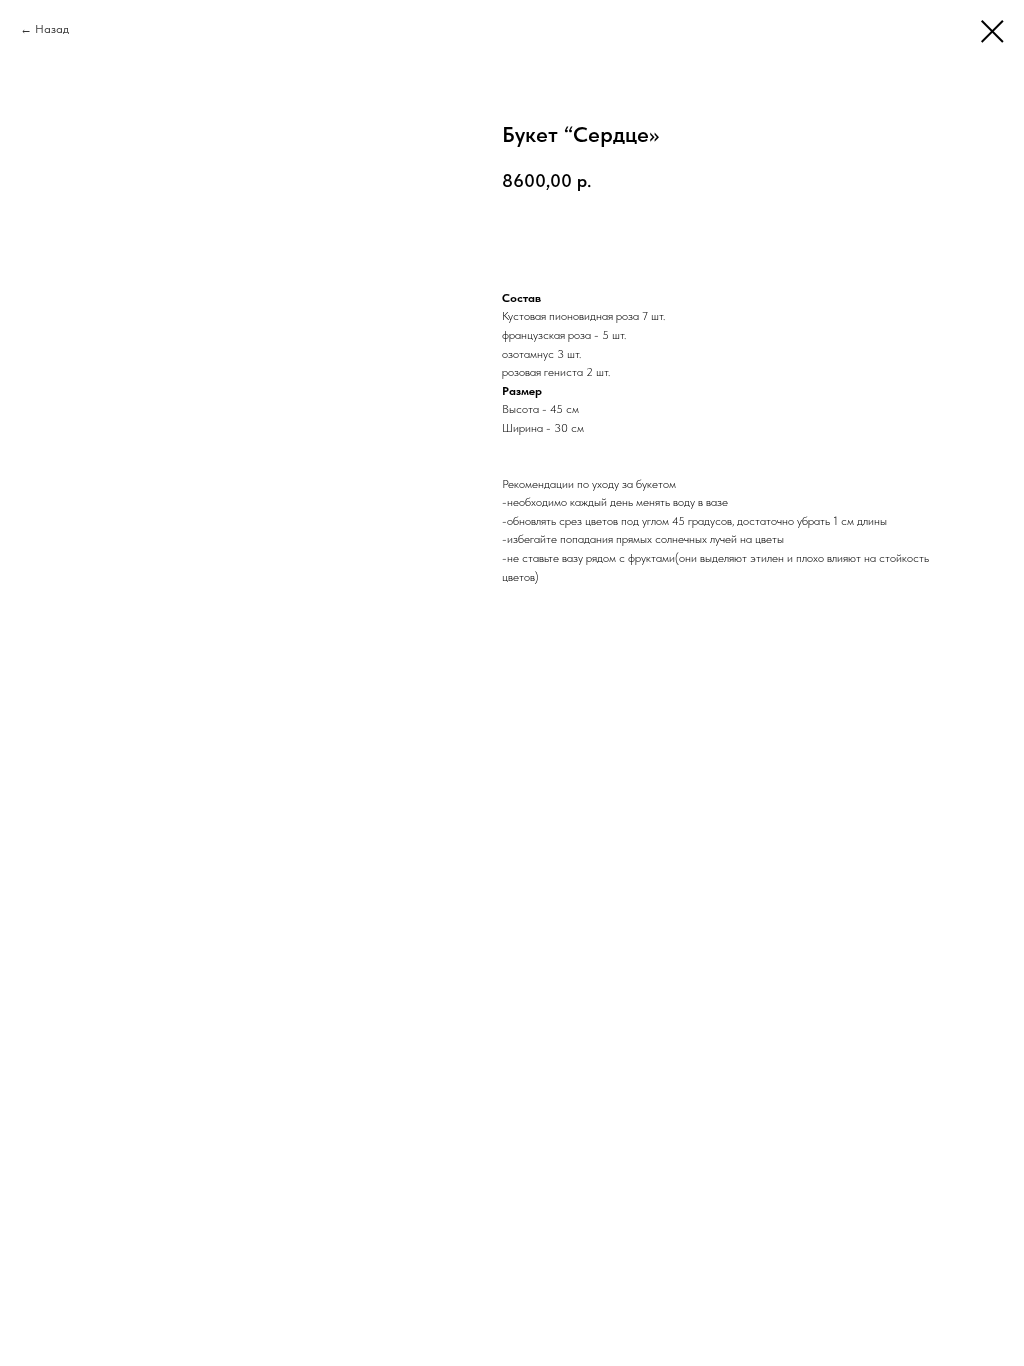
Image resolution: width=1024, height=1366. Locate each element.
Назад (52, 29)
